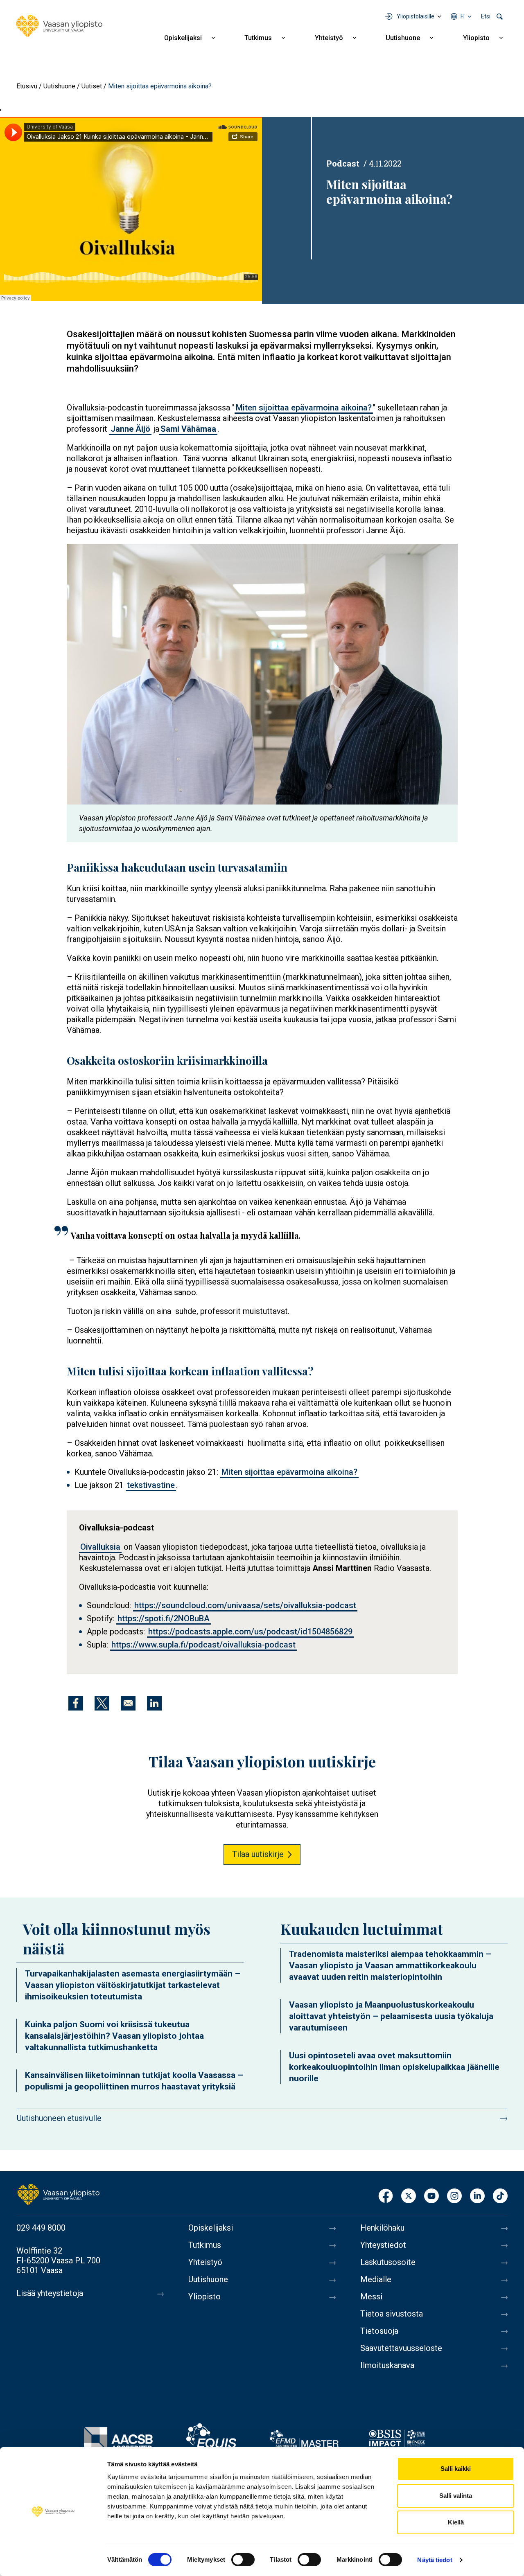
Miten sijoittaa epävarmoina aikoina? (304, 408)
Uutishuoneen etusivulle (59, 2118)
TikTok (500, 2196)
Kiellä (456, 2522)
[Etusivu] (59, 26)
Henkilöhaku (382, 2228)
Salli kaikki (456, 2469)
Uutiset (92, 86)
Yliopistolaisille (416, 16)
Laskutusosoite (388, 2262)
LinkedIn (477, 2196)
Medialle (376, 2279)
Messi (371, 2297)
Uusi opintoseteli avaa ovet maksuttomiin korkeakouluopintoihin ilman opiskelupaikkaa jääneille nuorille (394, 2067)
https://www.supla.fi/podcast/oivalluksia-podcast (203, 1645)
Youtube (431, 2196)
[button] (262, 674)
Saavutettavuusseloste (401, 2348)
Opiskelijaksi (183, 38)
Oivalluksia (100, 1547)
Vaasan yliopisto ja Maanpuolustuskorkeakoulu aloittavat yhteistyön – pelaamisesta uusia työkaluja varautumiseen (391, 2016)
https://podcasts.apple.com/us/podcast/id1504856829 (250, 1632)
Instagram (454, 2196)
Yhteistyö (329, 38)
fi (463, 16)
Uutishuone (403, 38)
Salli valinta (456, 2496)
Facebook (386, 2196)
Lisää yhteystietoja (50, 2293)
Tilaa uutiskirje (258, 1854)
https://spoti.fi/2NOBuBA (164, 1618)
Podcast (343, 163)
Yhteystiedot (383, 2245)
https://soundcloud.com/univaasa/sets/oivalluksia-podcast (245, 1605)
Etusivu (27, 86)
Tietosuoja (379, 2331)
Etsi (486, 16)
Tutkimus (258, 38)
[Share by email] (128, 1703)
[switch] (243, 2560)
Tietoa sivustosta (392, 2314)
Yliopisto (476, 38)
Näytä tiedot (435, 2560)
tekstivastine (151, 1485)
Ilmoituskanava (387, 2365)
